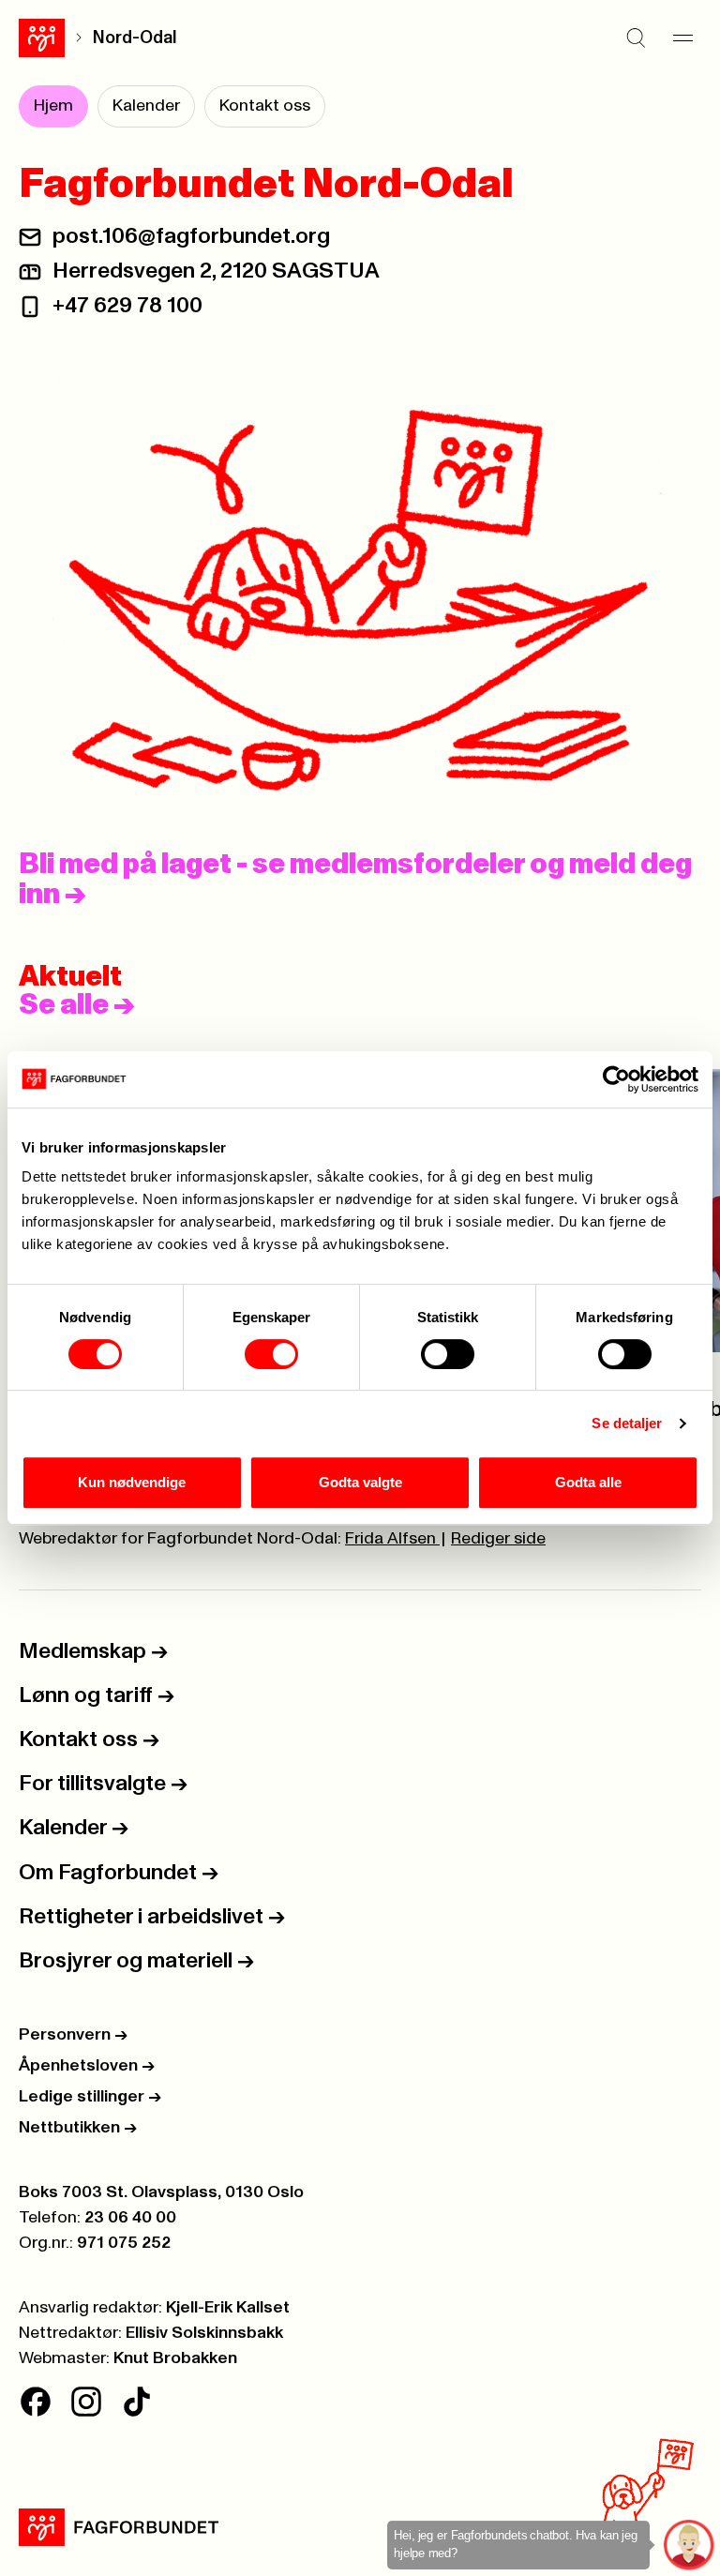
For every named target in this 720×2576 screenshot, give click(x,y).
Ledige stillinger (90, 2097)
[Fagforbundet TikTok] (137, 2402)
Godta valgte (360, 1482)
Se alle (77, 1005)
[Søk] (636, 38)
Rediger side (498, 1539)
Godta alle (588, 1482)
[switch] (271, 1354)
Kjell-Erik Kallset (228, 2308)
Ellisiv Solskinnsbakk (204, 2333)
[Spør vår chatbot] (690, 2546)
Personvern (73, 2035)
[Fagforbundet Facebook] (36, 2402)
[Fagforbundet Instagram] (86, 2402)
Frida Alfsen (392, 1539)
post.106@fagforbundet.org (191, 236)
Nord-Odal (135, 38)
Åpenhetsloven (87, 2066)
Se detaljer (627, 1423)
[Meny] (682, 38)
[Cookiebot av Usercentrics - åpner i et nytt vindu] (616, 1079)
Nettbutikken (78, 2128)
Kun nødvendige (132, 1482)
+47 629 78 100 (127, 306)
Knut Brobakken (175, 2358)
